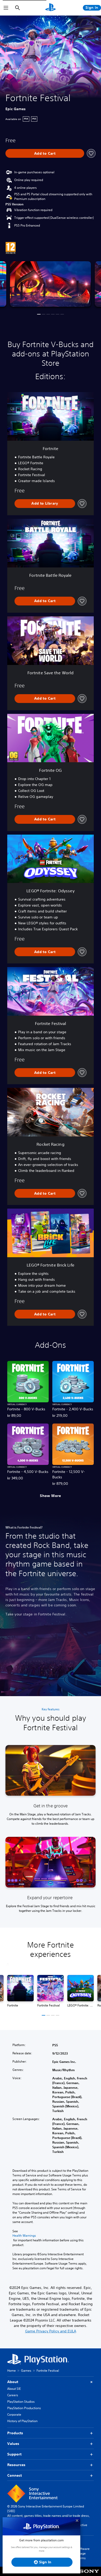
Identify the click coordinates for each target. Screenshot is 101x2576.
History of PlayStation (22, 2421)
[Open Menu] (6, 8)
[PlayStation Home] (51, 8)
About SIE (14, 2389)
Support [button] (14, 2454)
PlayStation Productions (24, 2408)
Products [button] (15, 2433)
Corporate (14, 2414)
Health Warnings (24, 2236)
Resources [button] (16, 2465)
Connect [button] (15, 2475)
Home (12, 2371)
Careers (13, 2395)
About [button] (13, 2382)
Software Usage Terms (83, 2553)
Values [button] (13, 2444)
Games (26, 2371)
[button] (39, 314)
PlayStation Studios (21, 2402)
